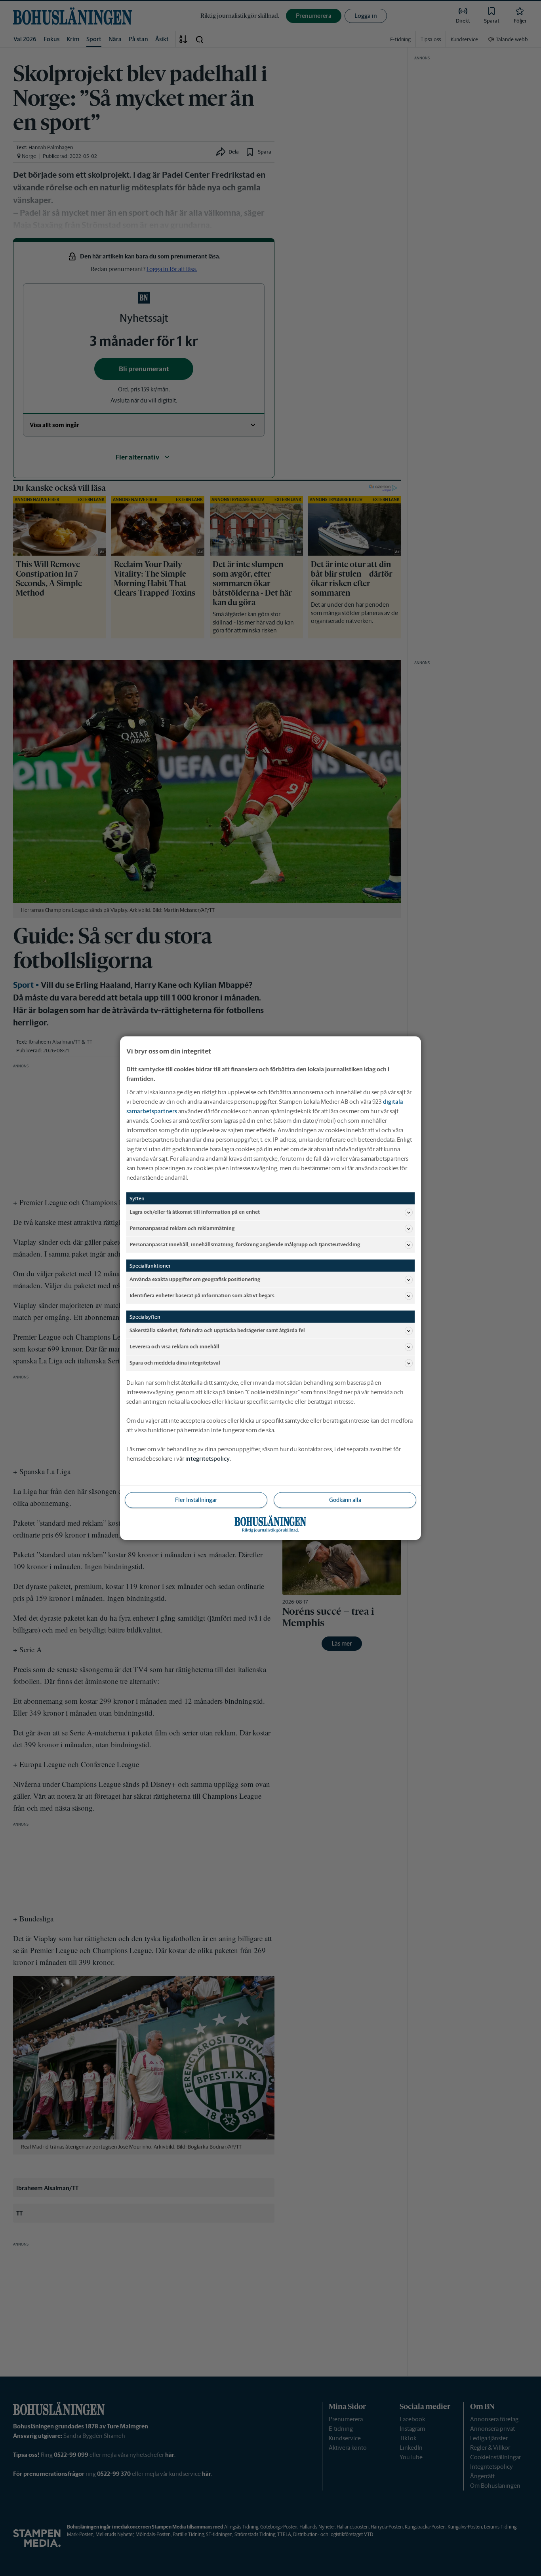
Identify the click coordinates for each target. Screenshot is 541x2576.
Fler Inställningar (196, 1500)
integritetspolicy (208, 1458)
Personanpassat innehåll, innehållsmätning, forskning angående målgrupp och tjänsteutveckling (245, 1244)
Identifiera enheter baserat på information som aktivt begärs (202, 1296)
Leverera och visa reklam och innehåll (174, 1347)
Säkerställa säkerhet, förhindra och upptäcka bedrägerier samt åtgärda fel (217, 1330)
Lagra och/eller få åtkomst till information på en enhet (195, 1212)
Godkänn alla (345, 1500)
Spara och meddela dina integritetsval (175, 1363)
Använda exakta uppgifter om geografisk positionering (195, 1279)
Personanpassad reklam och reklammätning (182, 1228)
